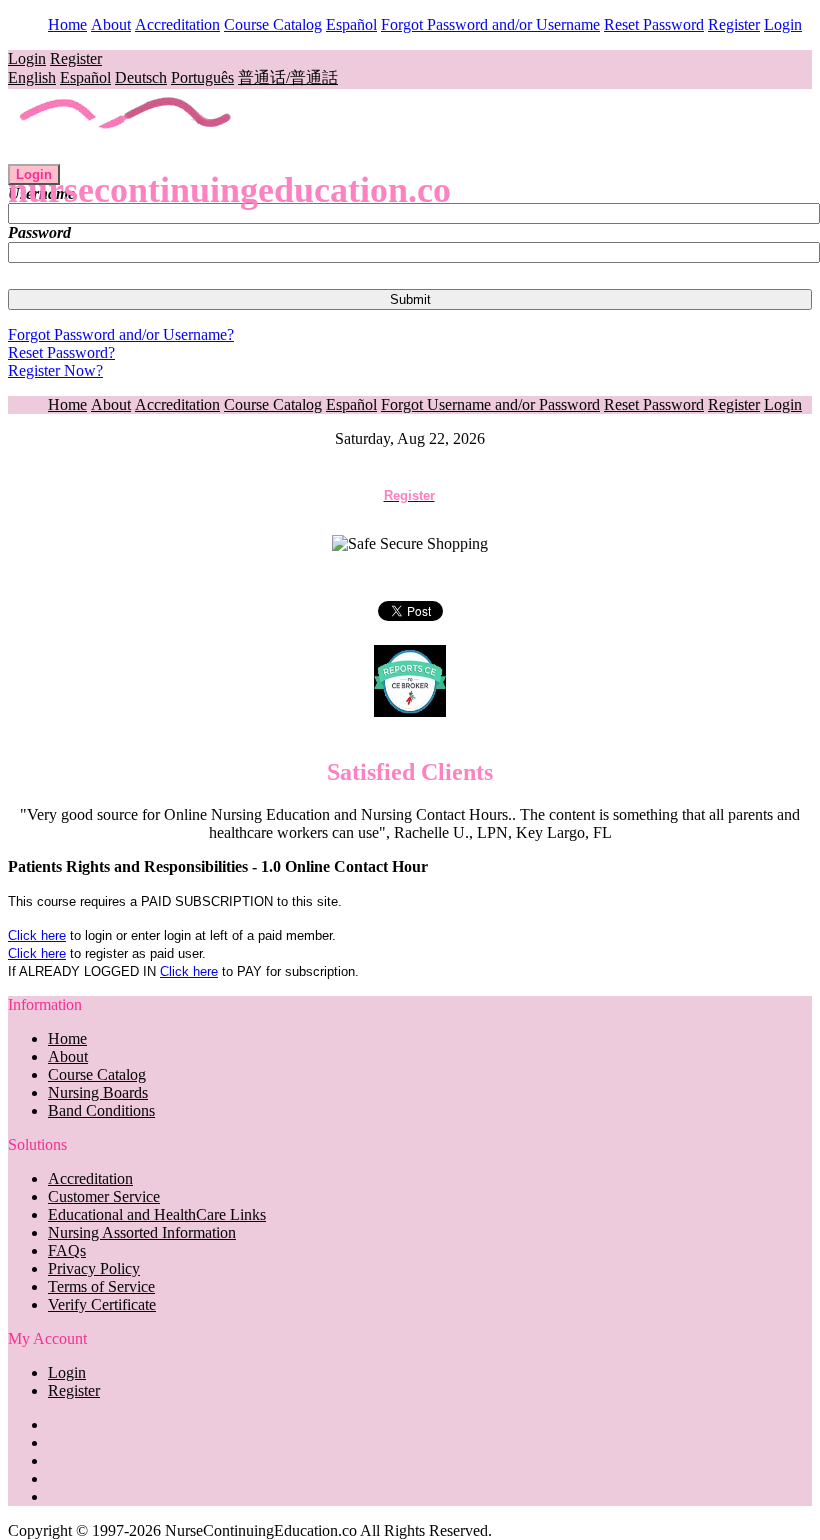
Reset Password (654, 24)
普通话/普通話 (288, 77)
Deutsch (141, 77)
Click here (37, 935)
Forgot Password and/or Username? (121, 334)
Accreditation (177, 24)
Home (67, 24)
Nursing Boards (98, 1092)
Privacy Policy (94, 1268)
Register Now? (55, 370)
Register (734, 24)
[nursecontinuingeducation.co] (126, 154)
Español (351, 24)
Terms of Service (101, 1286)
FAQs (67, 1250)
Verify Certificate (102, 1304)
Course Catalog (273, 24)
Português (202, 77)
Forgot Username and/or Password (490, 404)
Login (783, 24)
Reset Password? (61, 352)
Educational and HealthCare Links (157, 1214)
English (32, 77)
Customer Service (104, 1196)
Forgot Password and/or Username (490, 24)
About (111, 24)
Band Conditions (101, 1110)
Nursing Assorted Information (142, 1232)
